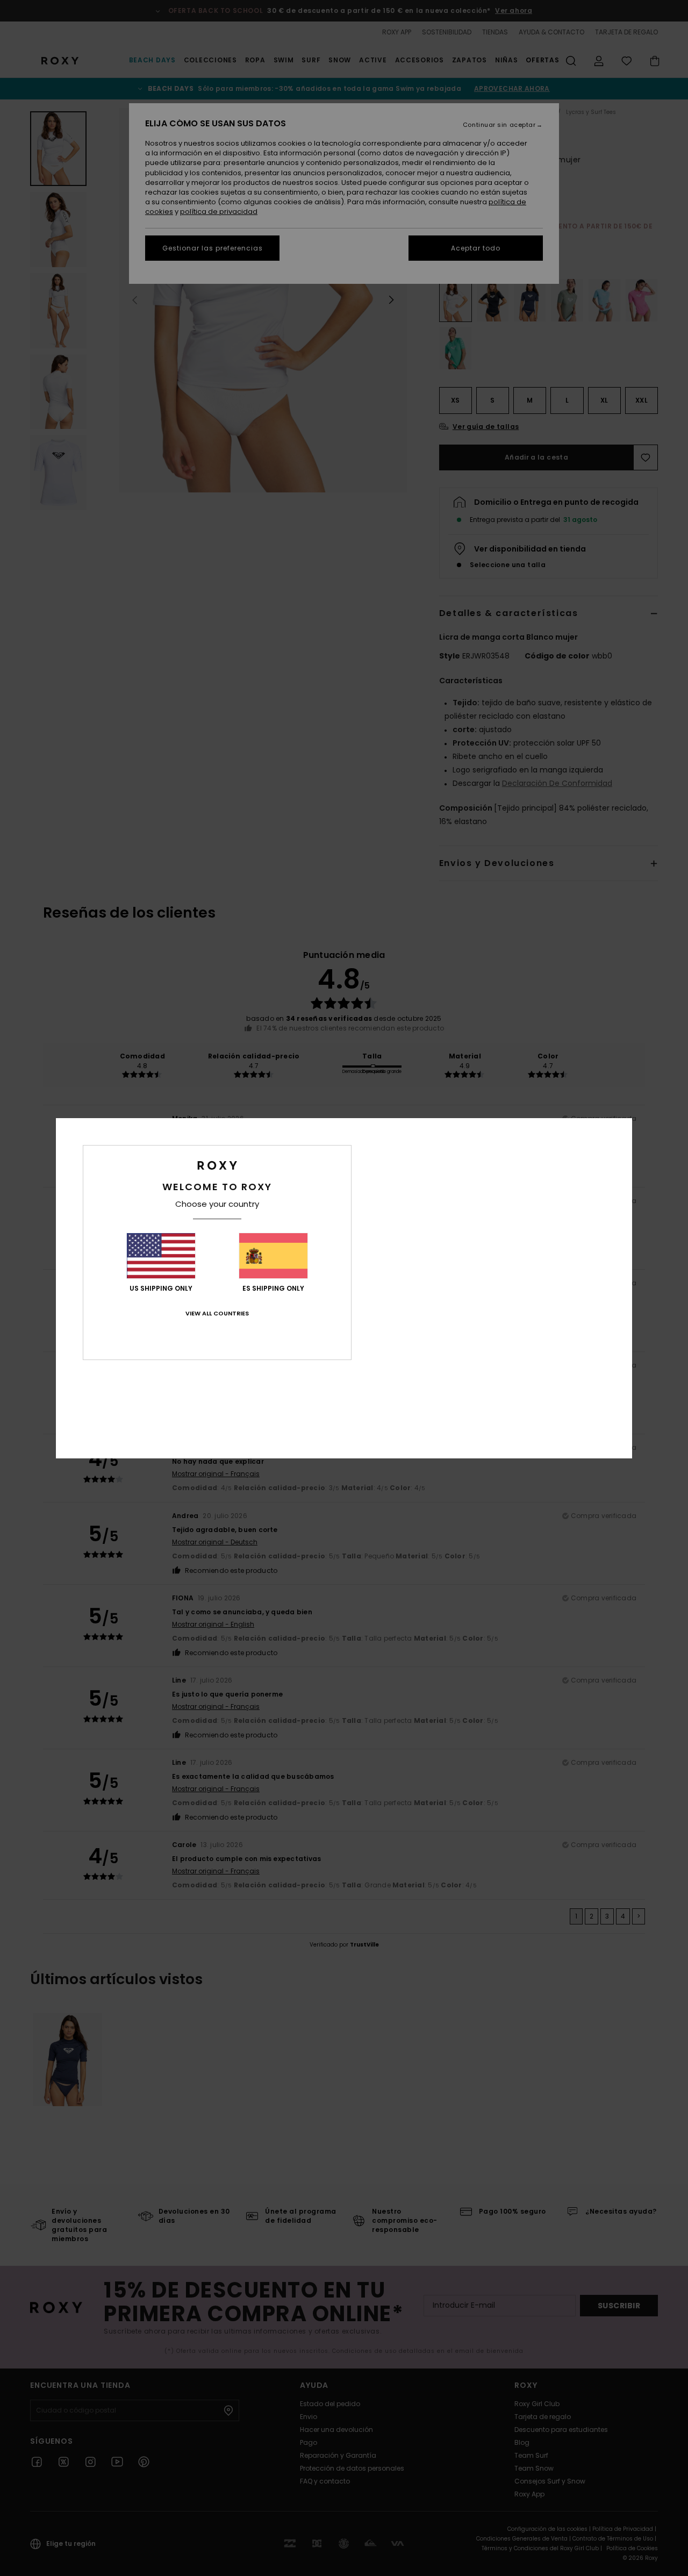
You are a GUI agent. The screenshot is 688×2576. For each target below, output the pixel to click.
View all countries (217, 1313)
